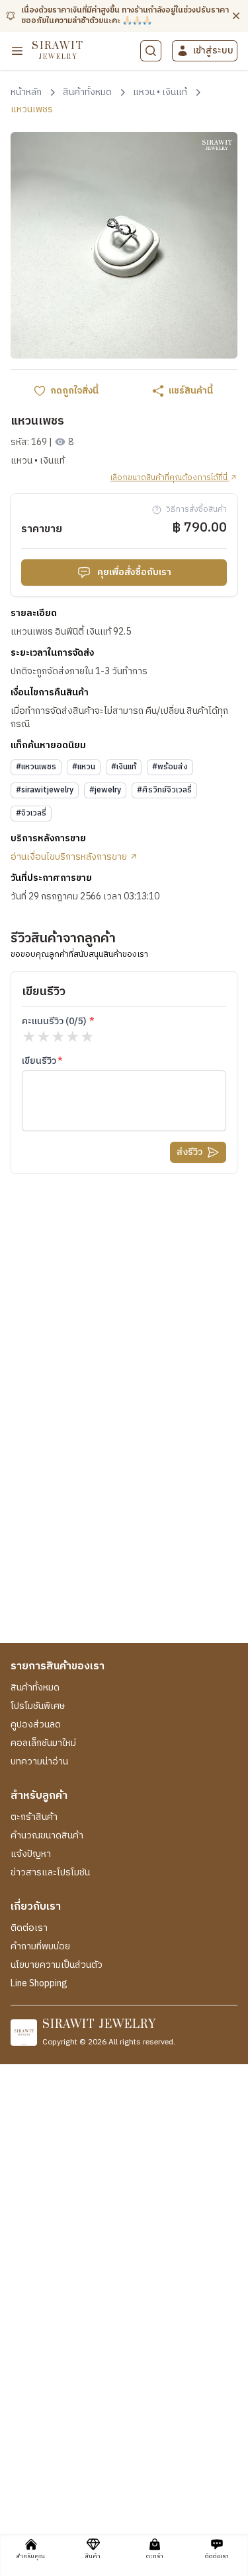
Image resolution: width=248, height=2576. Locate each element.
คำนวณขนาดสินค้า (47, 1836)
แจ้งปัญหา (31, 1854)
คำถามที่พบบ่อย (40, 1947)
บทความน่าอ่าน (39, 1762)
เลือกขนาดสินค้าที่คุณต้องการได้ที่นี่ (170, 478)
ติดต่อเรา (29, 1928)
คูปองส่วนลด (36, 1725)
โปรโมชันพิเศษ (38, 1706)
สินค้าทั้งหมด (35, 1688)
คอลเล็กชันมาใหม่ (43, 1743)
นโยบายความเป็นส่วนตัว (57, 1965)
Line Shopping (39, 1984)
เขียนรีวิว (39, 1061)
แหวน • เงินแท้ (38, 461)
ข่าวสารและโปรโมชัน (50, 1873)
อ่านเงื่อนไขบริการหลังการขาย (70, 857)
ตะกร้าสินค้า (34, 1817)
